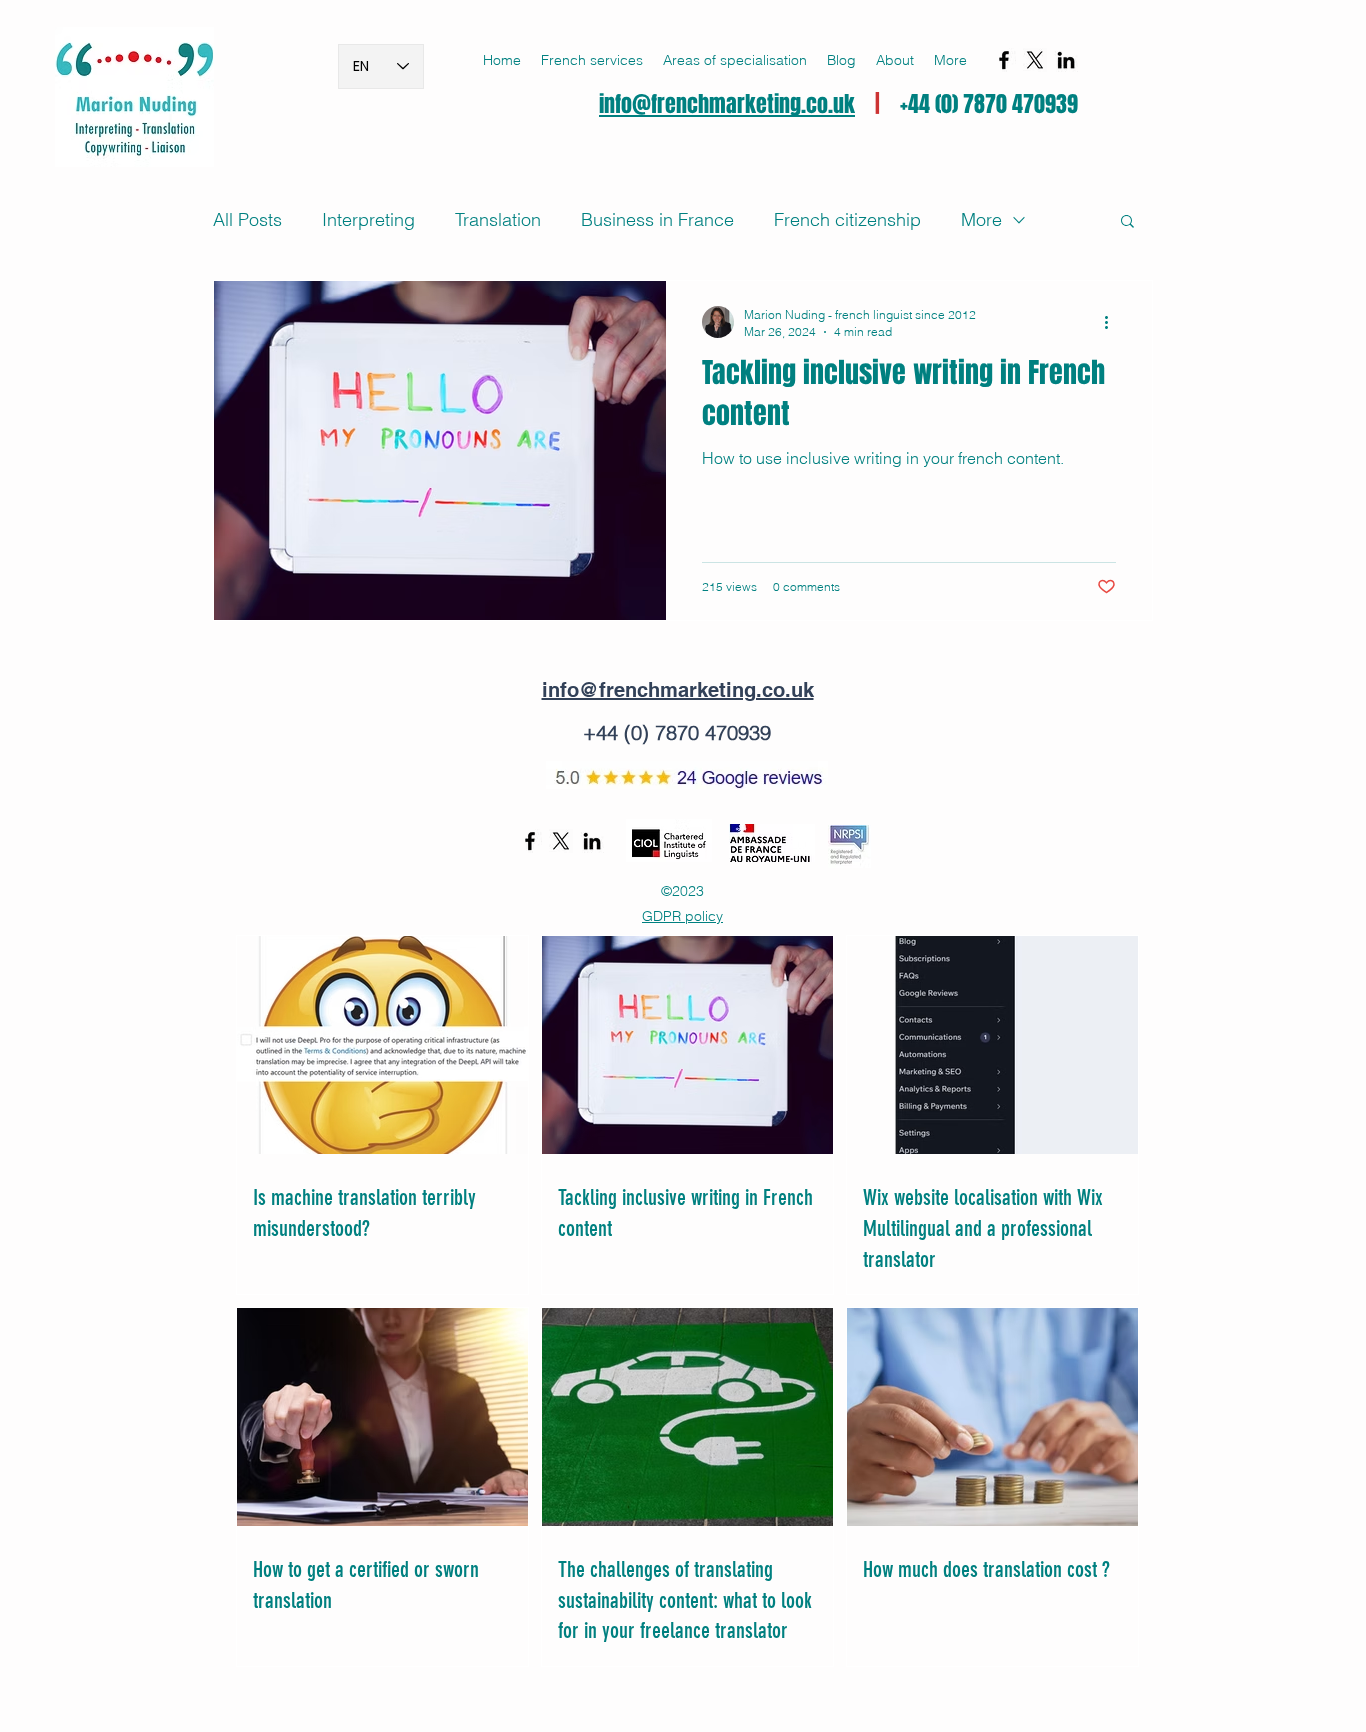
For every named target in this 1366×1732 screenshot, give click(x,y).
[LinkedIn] (1066, 60)
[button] (592, 60)
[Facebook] (1004, 60)
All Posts (247, 219)
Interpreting (368, 219)
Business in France (657, 219)
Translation (498, 219)
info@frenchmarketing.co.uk (727, 104)
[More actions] (1113, 322)
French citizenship (847, 219)
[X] (1035, 60)
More (981, 219)
